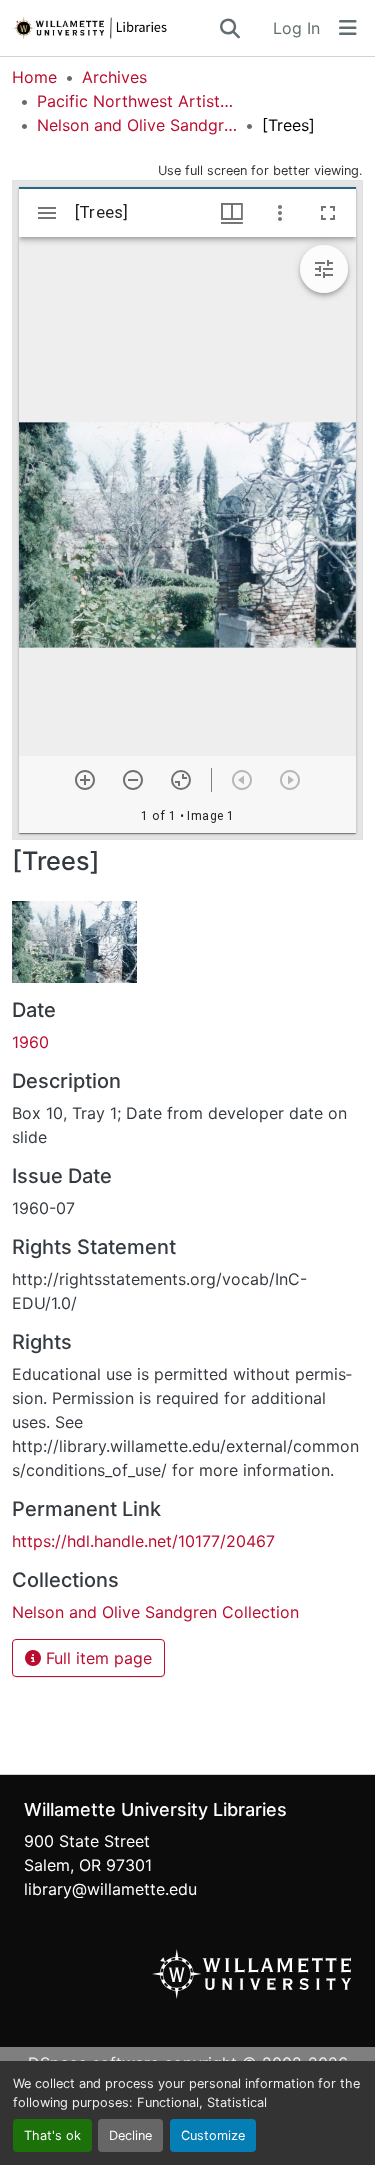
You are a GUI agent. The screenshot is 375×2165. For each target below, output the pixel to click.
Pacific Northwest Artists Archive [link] (137, 101)
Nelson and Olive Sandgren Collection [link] (137, 125)
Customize (213, 2135)
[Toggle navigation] (348, 28)
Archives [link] (114, 77)
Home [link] (34, 77)
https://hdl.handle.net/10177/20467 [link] (143, 1541)
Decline (130, 2135)
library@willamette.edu (110, 1889)
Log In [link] (296, 28)
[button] (114, 28)
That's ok (52, 2135)
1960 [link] (30, 1042)
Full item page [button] (96, 1658)
